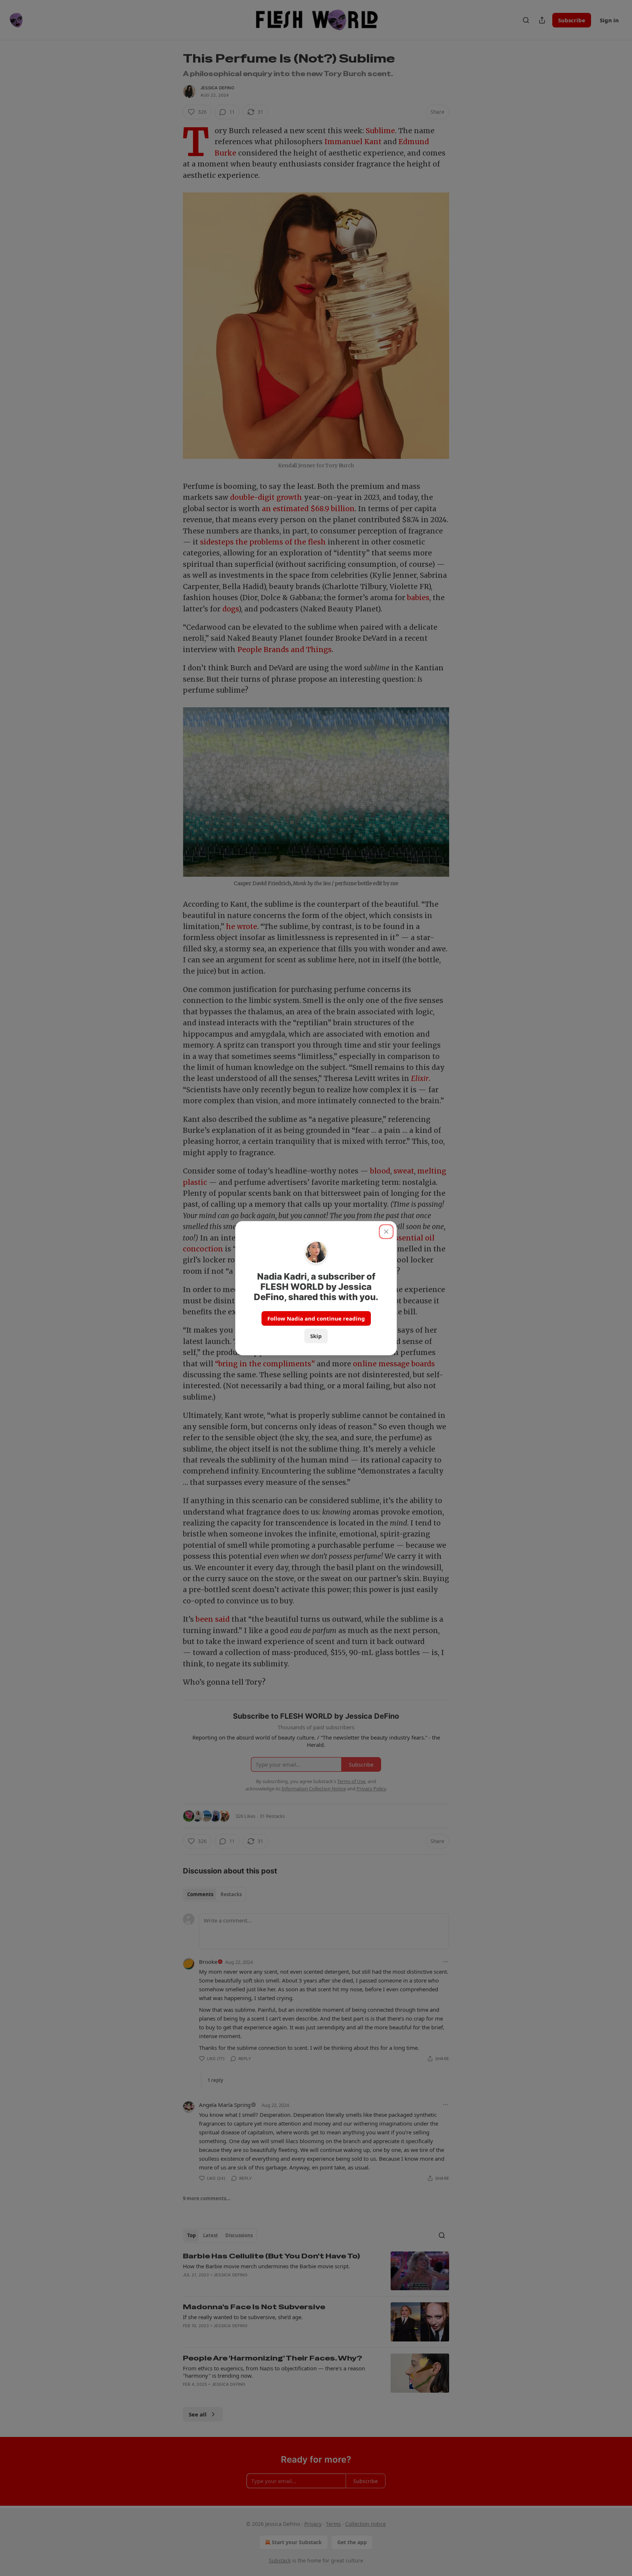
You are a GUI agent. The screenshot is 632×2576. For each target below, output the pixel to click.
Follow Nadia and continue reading (316, 1318)
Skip (316, 1336)
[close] (386, 1232)
